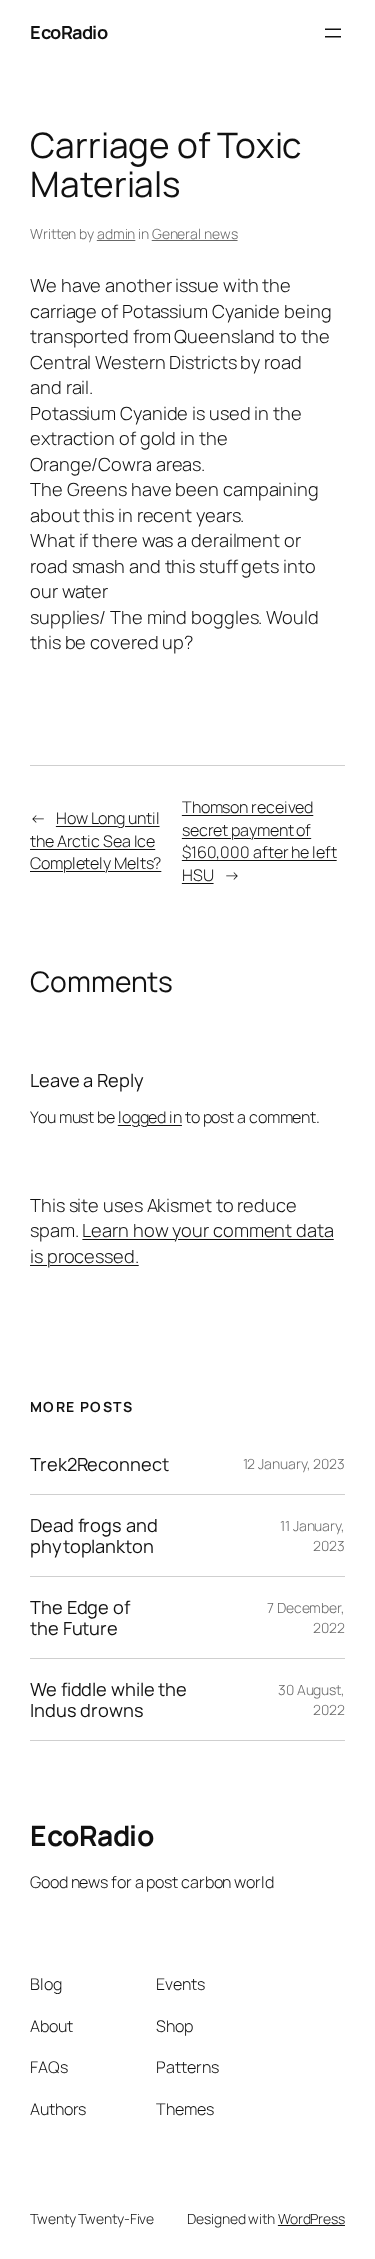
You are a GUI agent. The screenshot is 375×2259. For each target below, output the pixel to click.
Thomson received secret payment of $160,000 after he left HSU (259, 841)
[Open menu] (333, 33)
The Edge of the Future (80, 1617)
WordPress (311, 2218)
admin (116, 233)
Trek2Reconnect (99, 1464)
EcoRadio (68, 32)
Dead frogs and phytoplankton (94, 1535)
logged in (150, 1117)
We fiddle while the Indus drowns (108, 1699)
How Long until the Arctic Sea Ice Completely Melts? (95, 840)
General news (195, 233)
